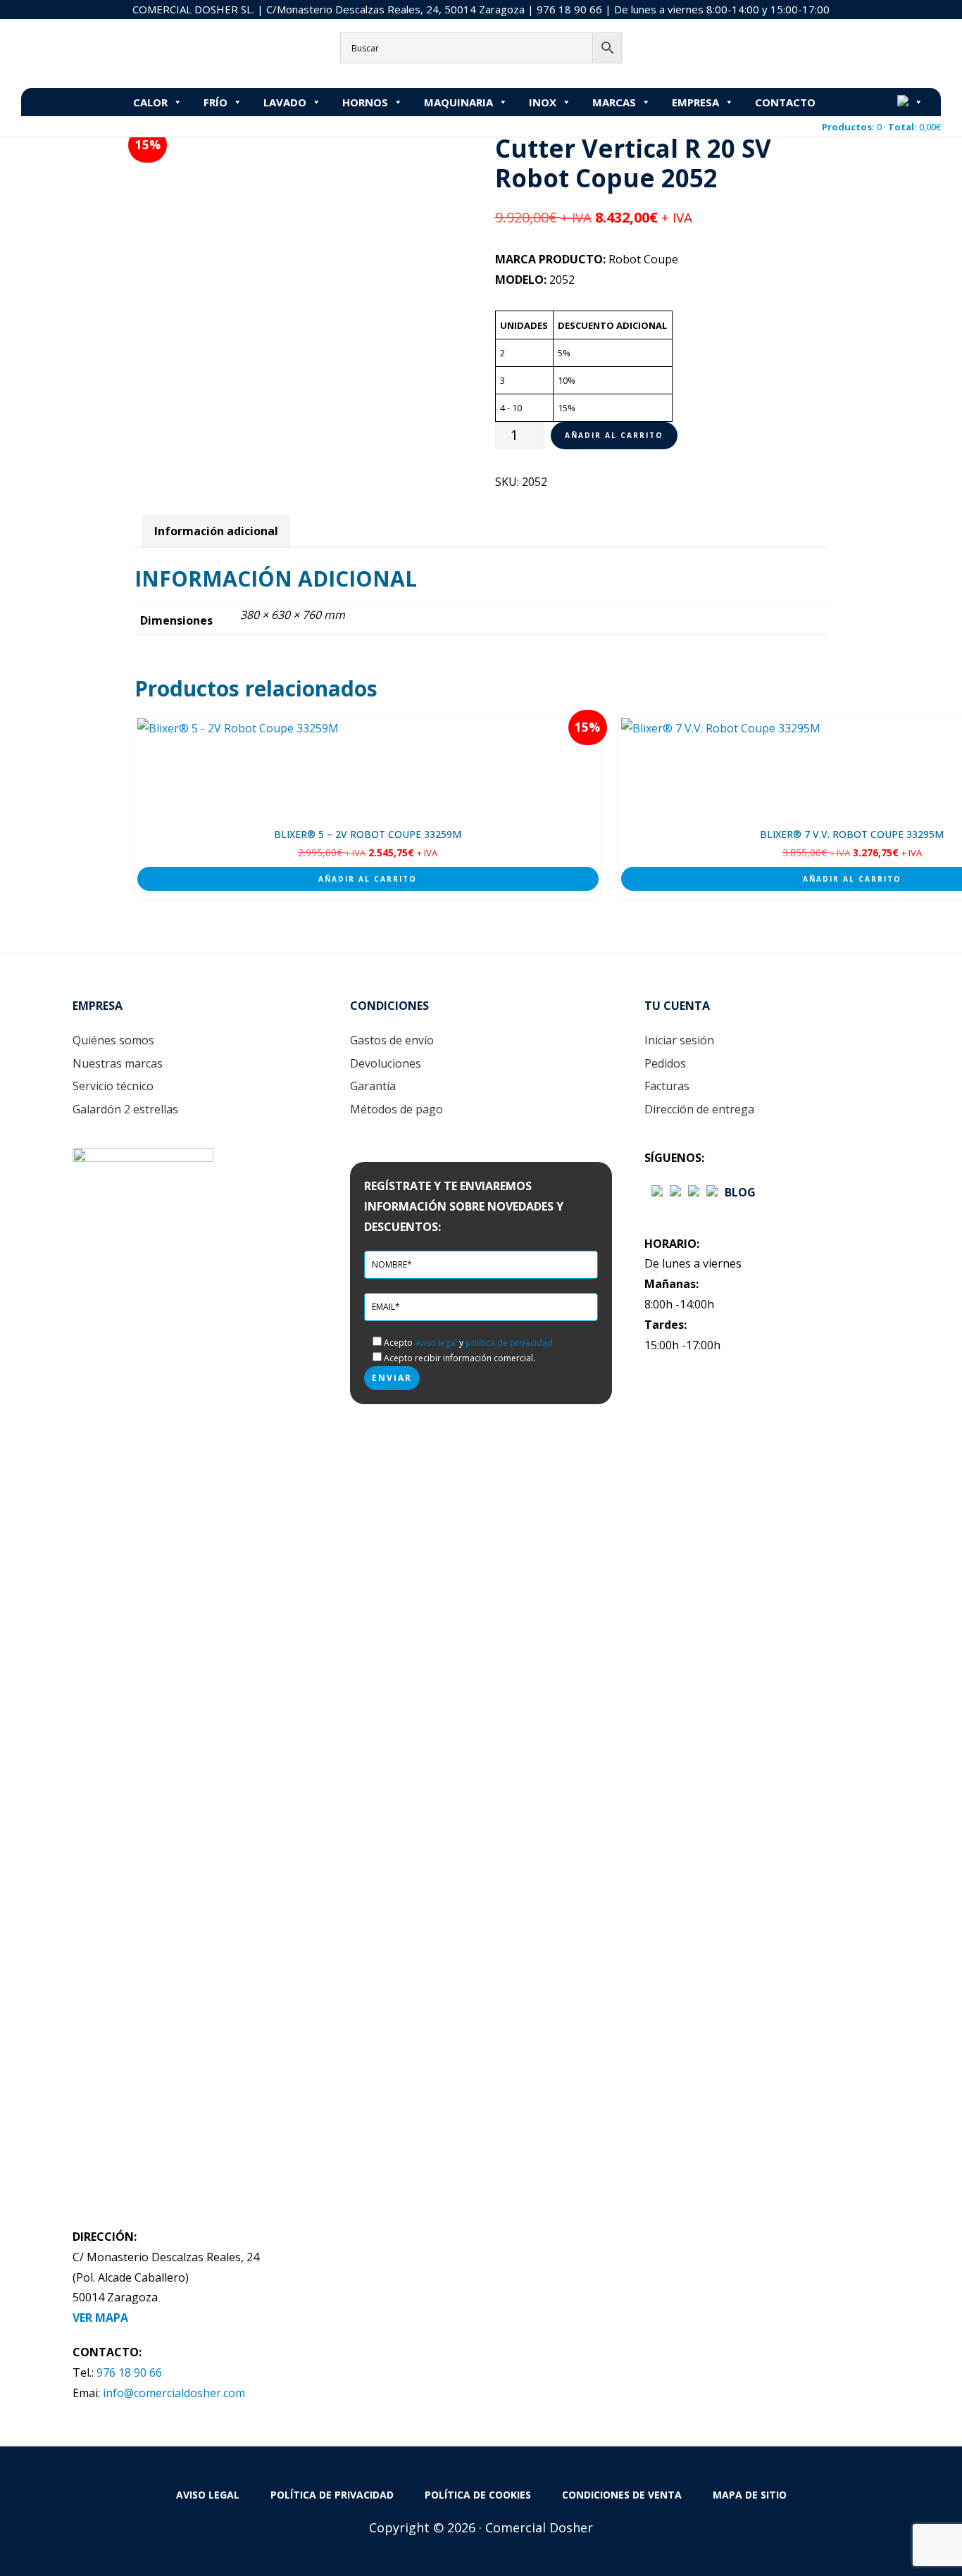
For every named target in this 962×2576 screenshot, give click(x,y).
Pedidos (665, 1063)
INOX (543, 102)
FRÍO (215, 102)
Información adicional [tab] (216, 531)
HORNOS (365, 102)
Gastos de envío (392, 1040)
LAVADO (285, 102)
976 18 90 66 (569, 9)
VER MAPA (100, 2318)
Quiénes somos (113, 1040)
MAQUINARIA (458, 102)
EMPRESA (695, 102)
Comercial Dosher (109, 52)
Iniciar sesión (679, 1040)
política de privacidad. (510, 1343)
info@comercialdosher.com (174, 2393)
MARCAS (614, 102)
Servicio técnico (113, 1086)
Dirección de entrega (699, 1109)
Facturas (667, 1086)
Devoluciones (386, 1063)
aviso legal (436, 1343)
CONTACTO (785, 102)
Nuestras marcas (118, 1063)
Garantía (373, 1086)
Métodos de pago (396, 1109)
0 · (881, 127)
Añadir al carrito (614, 435)
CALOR (150, 102)
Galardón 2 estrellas (125, 1109)
